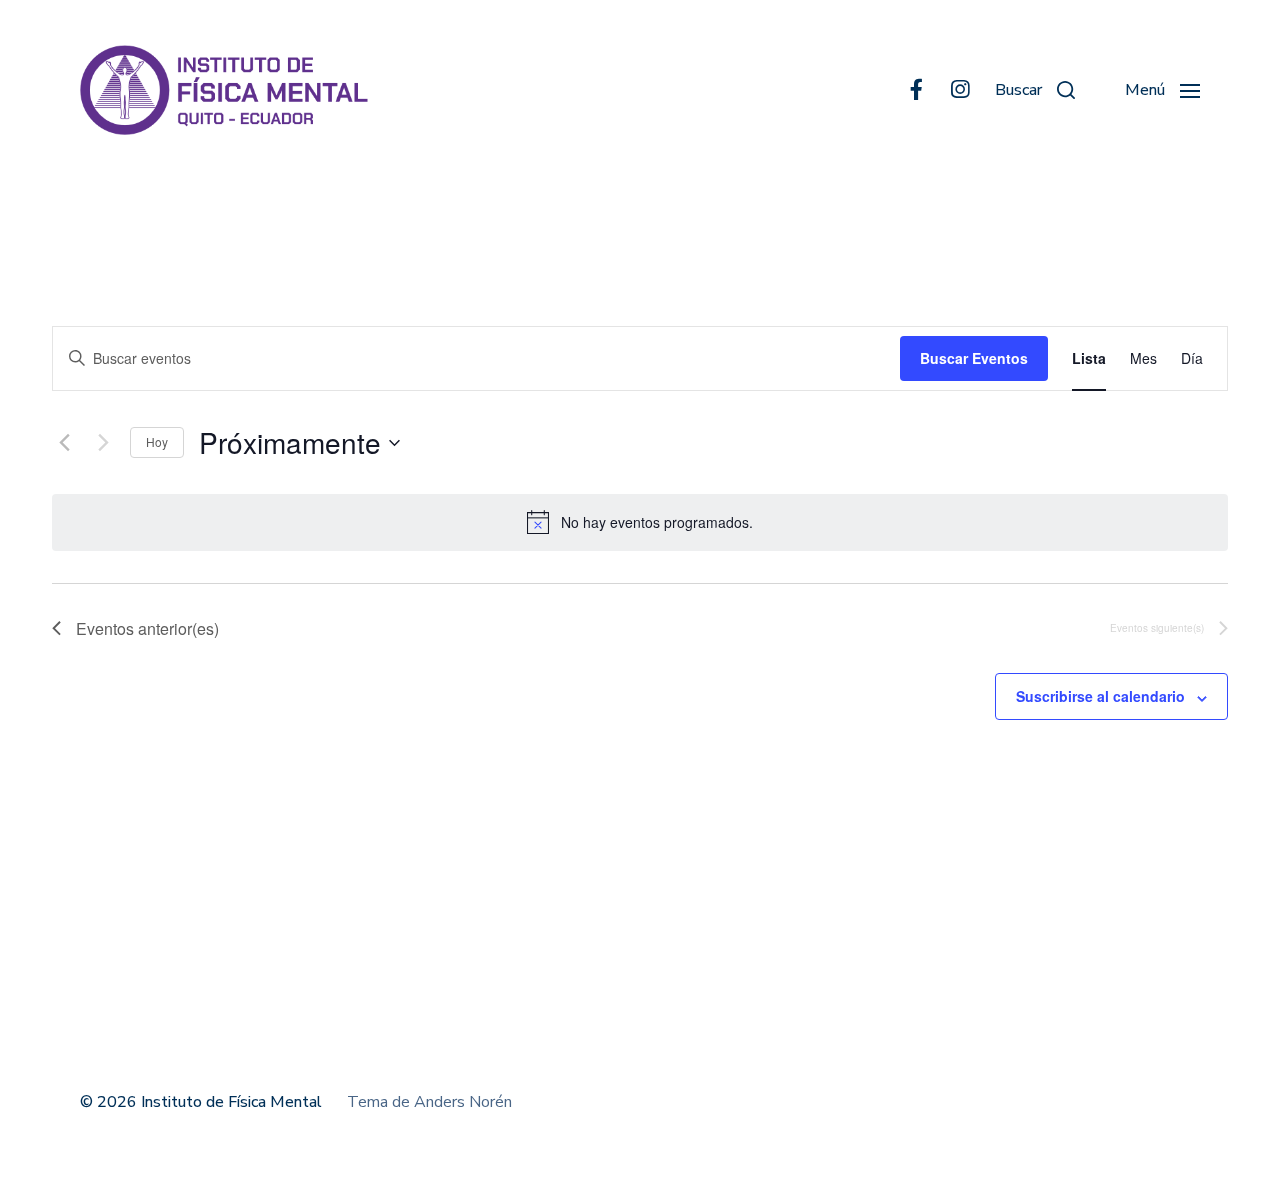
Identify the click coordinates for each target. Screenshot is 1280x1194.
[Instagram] (960, 90)
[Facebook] (916, 90)
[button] (1035, 90)
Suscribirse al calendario (1100, 696)
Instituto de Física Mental (231, 1102)
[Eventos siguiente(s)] (103, 443)
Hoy (157, 441)
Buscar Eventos (974, 358)
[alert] (640, 522)
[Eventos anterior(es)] (64, 443)
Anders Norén (463, 1102)
